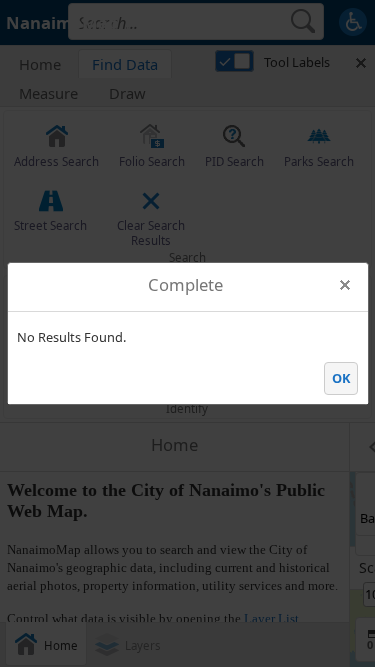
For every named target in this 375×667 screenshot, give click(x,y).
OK (341, 378)
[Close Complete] (345, 285)
